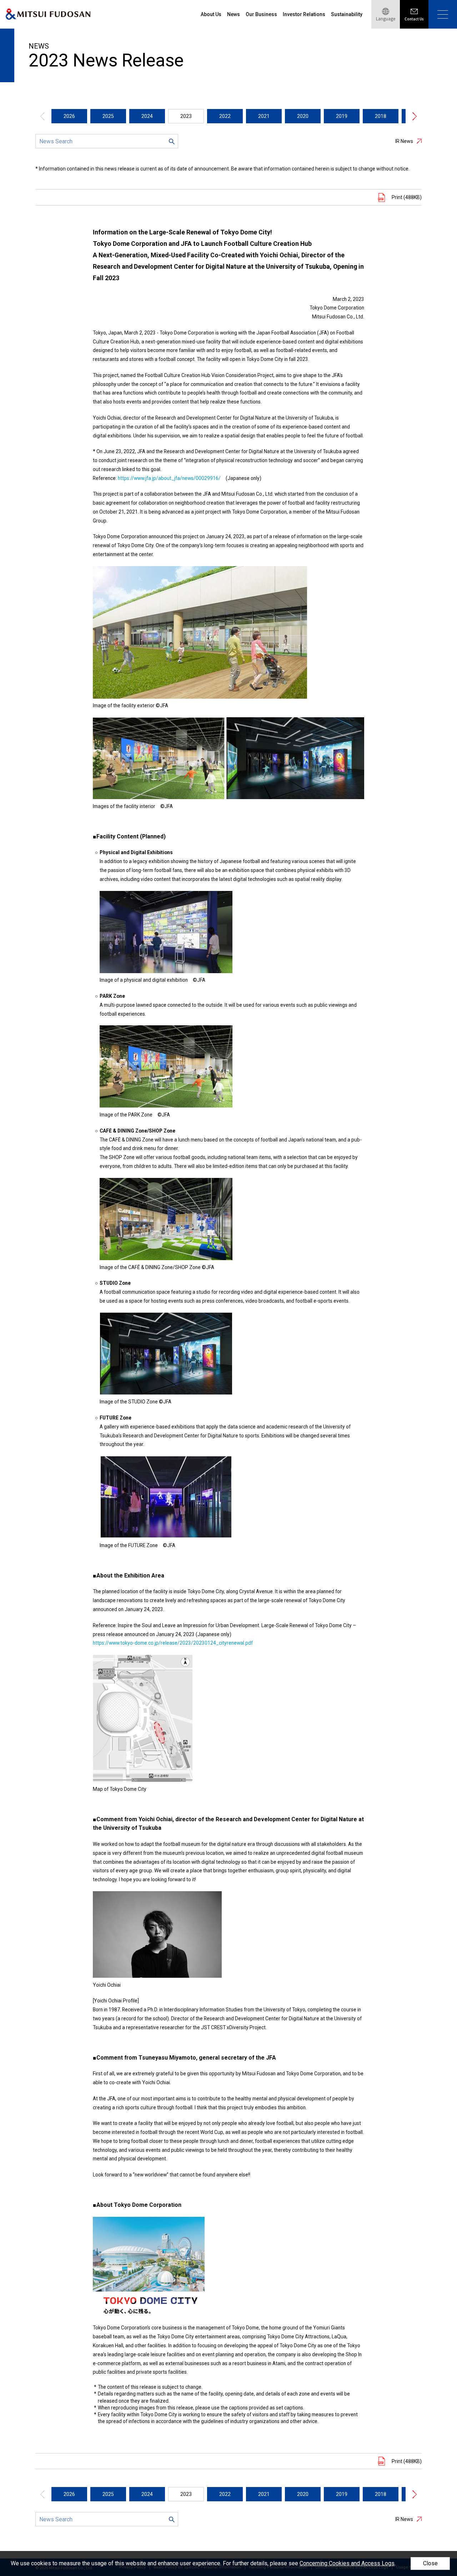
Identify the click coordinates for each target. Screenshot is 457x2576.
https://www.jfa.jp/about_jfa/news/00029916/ (169, 478)
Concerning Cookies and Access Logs (347, 2563)
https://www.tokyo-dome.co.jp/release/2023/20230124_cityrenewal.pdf (173, 1643)
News (233, 14)
